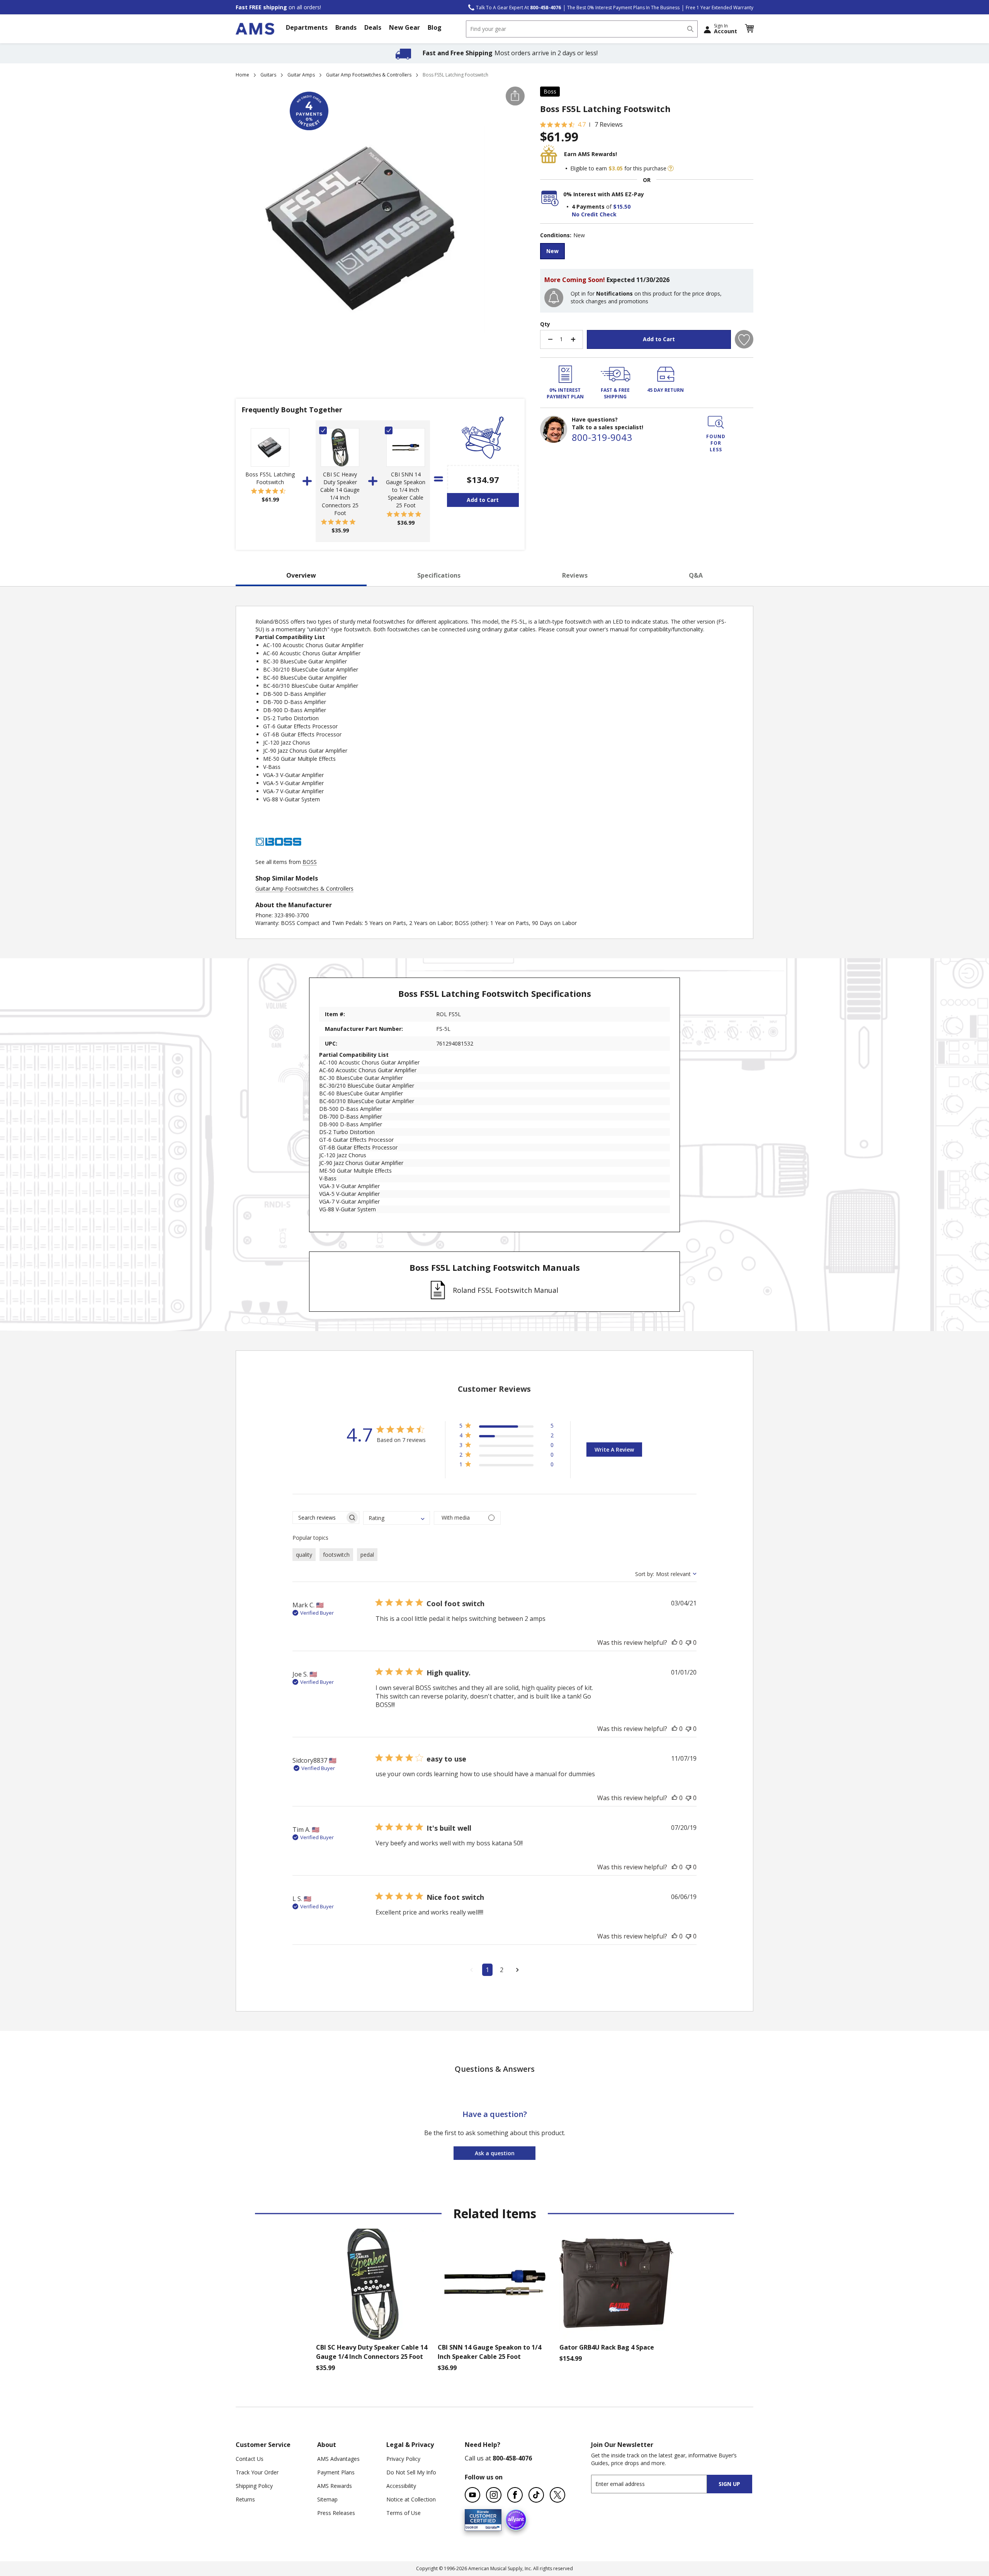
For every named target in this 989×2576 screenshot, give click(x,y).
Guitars (268, 75)
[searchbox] (319, 1518)
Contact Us (250, 2459)
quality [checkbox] (304, 1555)
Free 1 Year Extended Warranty (720, 8)
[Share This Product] (515, 96)
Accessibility (401, 2486)
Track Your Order (257, 2472)
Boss (550, 91)
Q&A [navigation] (696, 575)
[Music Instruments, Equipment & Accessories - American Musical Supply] (255, 29)
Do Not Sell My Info (411, 2472)
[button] (749, 29)
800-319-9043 (602, 437)
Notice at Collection (411, 2499)
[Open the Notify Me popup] (554, 298)
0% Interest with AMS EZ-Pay (604, 194)
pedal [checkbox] (367, 1555)
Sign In (726, 29)
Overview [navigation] (301, 575)
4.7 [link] (582, 124)
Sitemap (327, 2499)
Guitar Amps (301, 75)
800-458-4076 (512, 2458)
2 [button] (502, 1970)
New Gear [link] (404, 27)
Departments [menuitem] (307, 27)
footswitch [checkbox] (336, 1555)
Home (242, 75)
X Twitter (557, 2495)
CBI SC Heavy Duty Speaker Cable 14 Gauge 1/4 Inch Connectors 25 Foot (340, 494)
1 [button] (487, 1970)
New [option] (552, 251)
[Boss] (279, 854)
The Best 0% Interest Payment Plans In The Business (623, 8)
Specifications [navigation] (439, 575)
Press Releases (336, 2513)
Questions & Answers (495, 2069)
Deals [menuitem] (373, 27)
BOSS (310, 862)
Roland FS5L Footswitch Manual (506, 1290)
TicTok (536, 2495)
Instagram (494, 2495)
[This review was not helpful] (688, 1643)
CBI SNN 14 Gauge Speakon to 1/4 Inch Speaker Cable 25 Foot (406, 490)
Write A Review (614, 1450)
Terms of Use (404, 2513)
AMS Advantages (338, 2459)
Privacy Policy (403, 2459)
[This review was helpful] (675, 1643)
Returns (245, 2499)
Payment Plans (336, 2472)
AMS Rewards (335, 2486)
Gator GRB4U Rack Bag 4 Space (607, 2347)
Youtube (472, 2495)
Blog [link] (435, 27)
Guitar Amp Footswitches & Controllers (369, 75)
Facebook (515, 2495)
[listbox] (647, 252)
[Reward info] (671, 168)
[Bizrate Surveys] (491, 2526)
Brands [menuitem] (346, 27)
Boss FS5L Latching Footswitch (270, 478)
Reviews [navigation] (575, 575)
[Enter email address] (656, 2484)
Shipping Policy (254, 2486)
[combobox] (582, 29)
